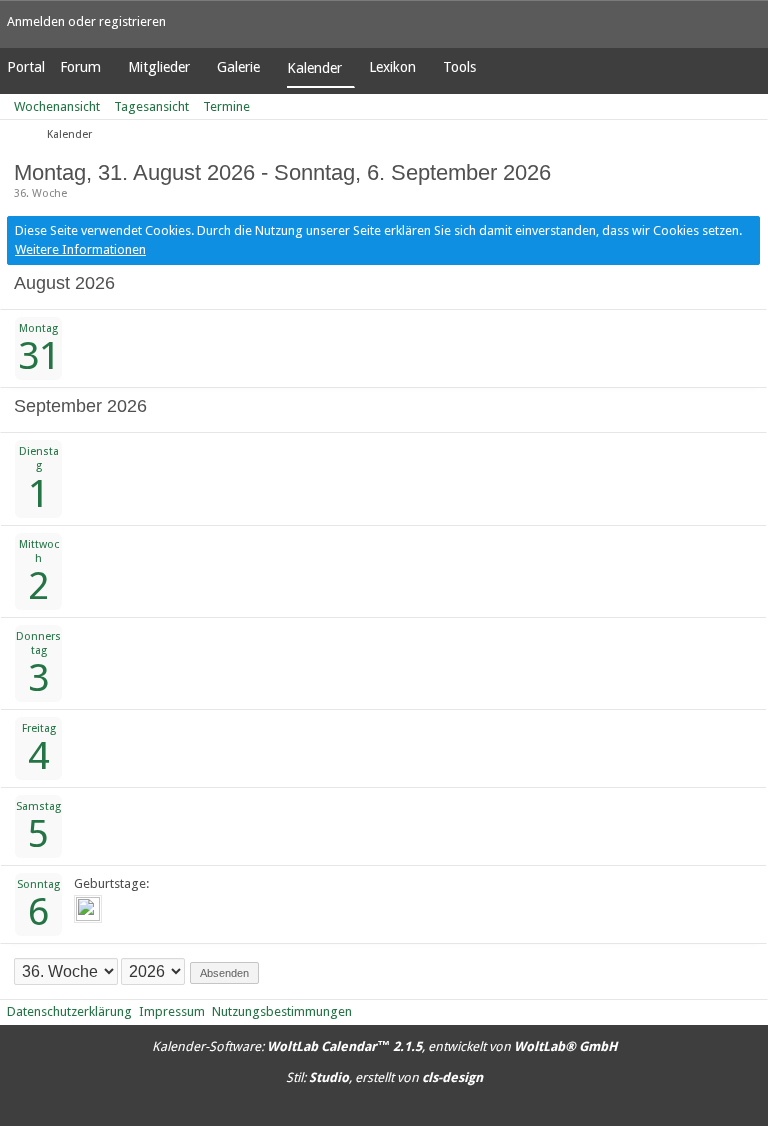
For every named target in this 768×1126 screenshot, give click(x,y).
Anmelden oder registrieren (86, 21)
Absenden (224, 973)
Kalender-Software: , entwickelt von (384, 1046)
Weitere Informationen (80, 249)
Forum (80, 67)
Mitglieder (159, 67)
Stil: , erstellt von (384, 1077)
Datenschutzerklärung (69, 1011)
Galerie (238, 67)
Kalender (314, 68)
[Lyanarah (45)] (88, 909)
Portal (26, 67)
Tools (459, 67)
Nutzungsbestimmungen (282, 1011)
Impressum (172, 1011)
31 (39, 355)
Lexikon (392, 67)
